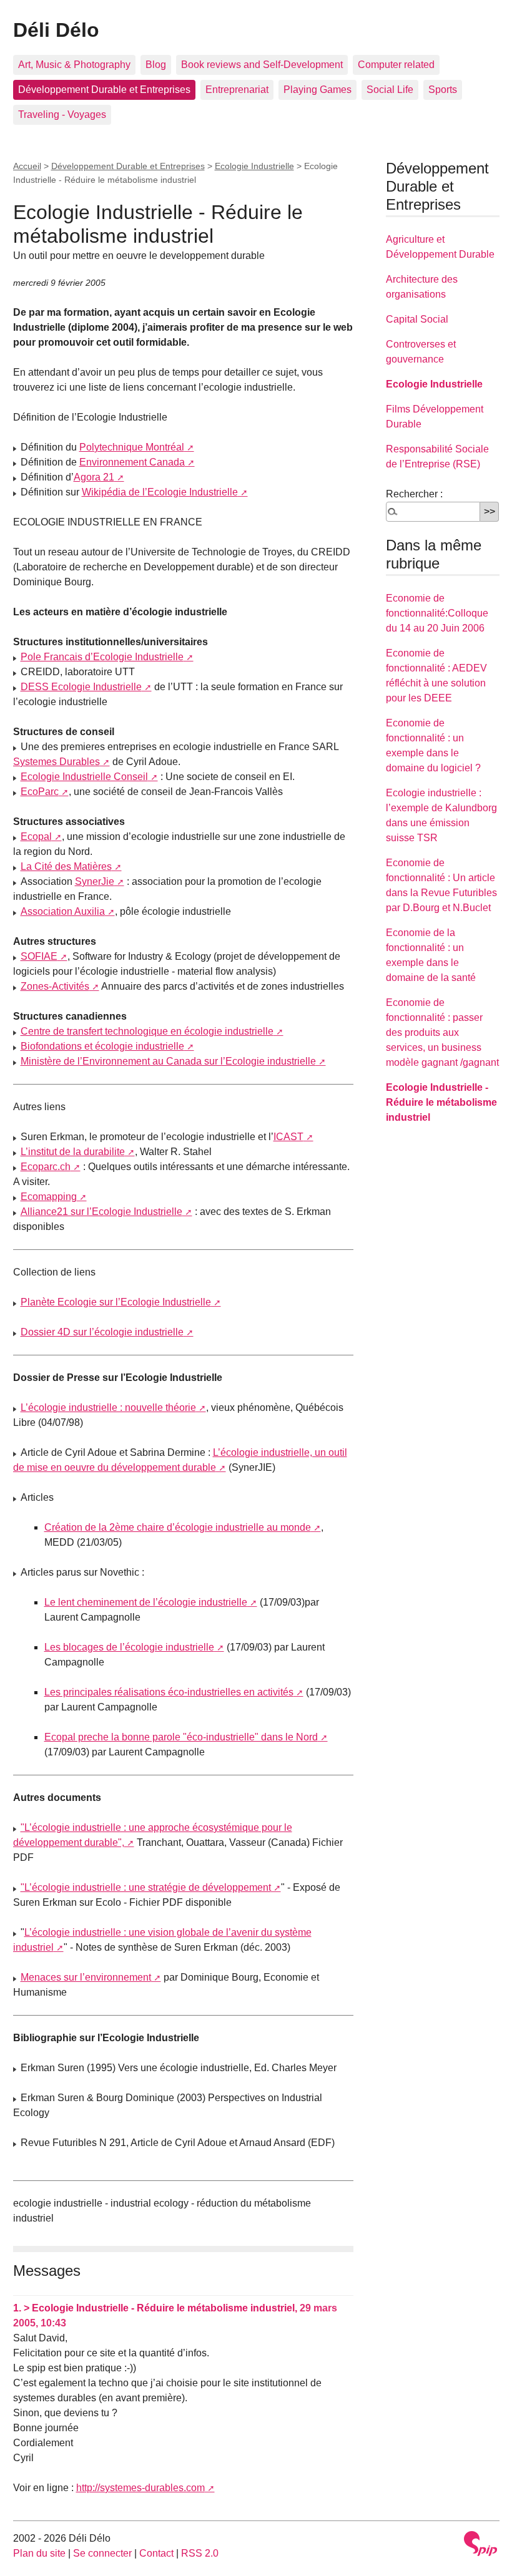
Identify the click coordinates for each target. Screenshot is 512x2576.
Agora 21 (94, 477)
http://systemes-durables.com (140, 2488)
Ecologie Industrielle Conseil (84, 777)
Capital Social (417, 319)
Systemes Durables (57, 762)
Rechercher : (414, 494)
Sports (443, 90)
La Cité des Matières (66, 866)
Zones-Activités (55, 986)
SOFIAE (39, 956)
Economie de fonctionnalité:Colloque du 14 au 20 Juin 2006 (437, 613)
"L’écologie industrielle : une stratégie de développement (146, 1887)
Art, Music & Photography (74, 65)
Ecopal (36, 837)
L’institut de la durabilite (73, 1152)
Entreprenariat (237, 90)
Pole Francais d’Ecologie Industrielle (102, 657)
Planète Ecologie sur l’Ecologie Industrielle (116, 1302)
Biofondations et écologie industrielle (102, 1046)
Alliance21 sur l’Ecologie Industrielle (101, 1212)
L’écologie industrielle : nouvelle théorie (108, 1408)
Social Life (390, 90)
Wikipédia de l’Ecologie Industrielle (160, 492)
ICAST (288, 1137)
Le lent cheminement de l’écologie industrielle (146, 1602)
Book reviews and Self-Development (262, 65)
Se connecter (102, 2553)
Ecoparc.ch (46, 1167)
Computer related (396, 65)
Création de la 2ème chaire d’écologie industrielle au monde (178, 1527)
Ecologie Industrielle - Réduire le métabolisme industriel (441, 1102)
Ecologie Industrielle (254, 166)
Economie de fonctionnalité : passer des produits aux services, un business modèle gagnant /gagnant (442, 1032)
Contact (156, 2553)
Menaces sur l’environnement (86, 1977)
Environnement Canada (132, 462)
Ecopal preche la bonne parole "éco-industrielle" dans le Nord (181, 1737)
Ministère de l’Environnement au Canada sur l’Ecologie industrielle (168, 1061)
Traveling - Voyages (62, 115)
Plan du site (39, 2553)
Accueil (27, 166)
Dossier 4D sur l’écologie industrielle (102, 1332)
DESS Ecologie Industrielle (81, 687)
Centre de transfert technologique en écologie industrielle (147, 1031)
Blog (156, 65)
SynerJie (95, 881)
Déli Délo (56, 30)
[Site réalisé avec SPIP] (481, 2544)
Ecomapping (49, 1197)
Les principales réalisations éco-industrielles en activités (169, 1692)
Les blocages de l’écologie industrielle (129, 1647)
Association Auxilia (63, 911)
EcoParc (40, 792)
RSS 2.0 (200, 2553)
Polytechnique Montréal (132, 447)
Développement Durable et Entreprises (104, 90)
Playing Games (318, 90)
